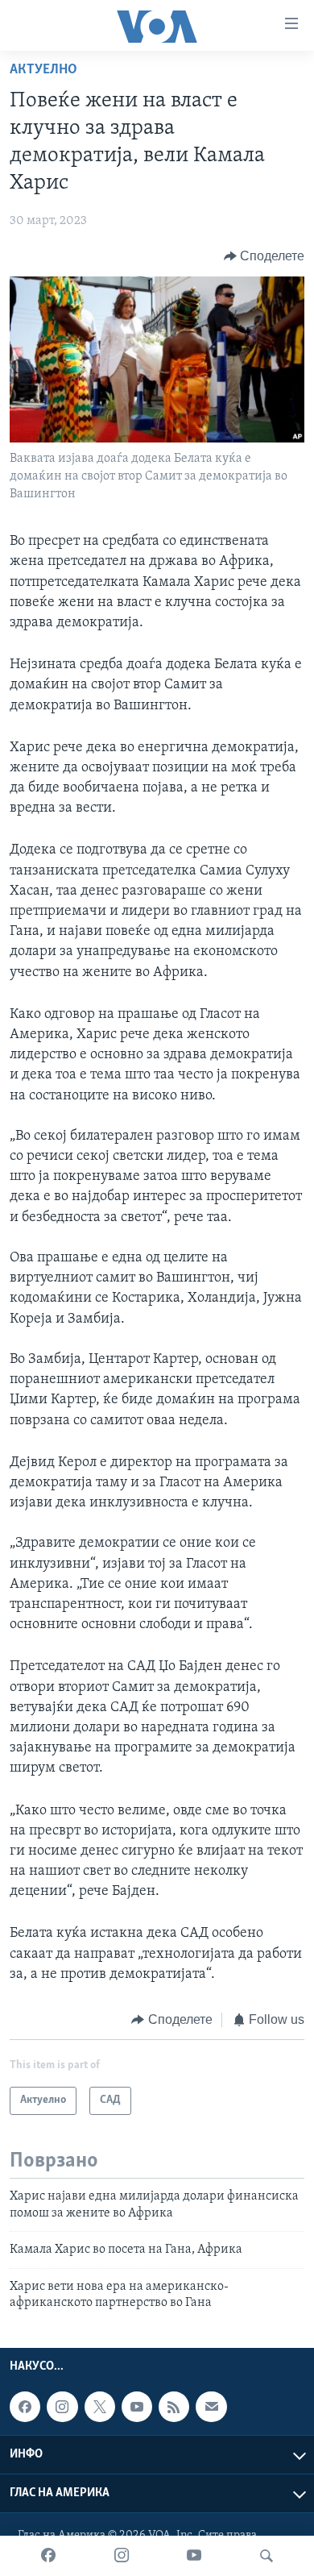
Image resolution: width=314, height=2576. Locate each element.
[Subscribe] (211, 2407)
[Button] (264, 256)
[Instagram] (122, 2556)
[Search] (266, 2556)
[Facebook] (48, 2556)
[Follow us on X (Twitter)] (100, 2407)
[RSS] (174, 2407)
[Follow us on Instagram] (62, 2407)
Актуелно (43, 70)
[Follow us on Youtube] (137, 2407)
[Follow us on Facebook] (25, 2407)
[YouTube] (194, 2556)
